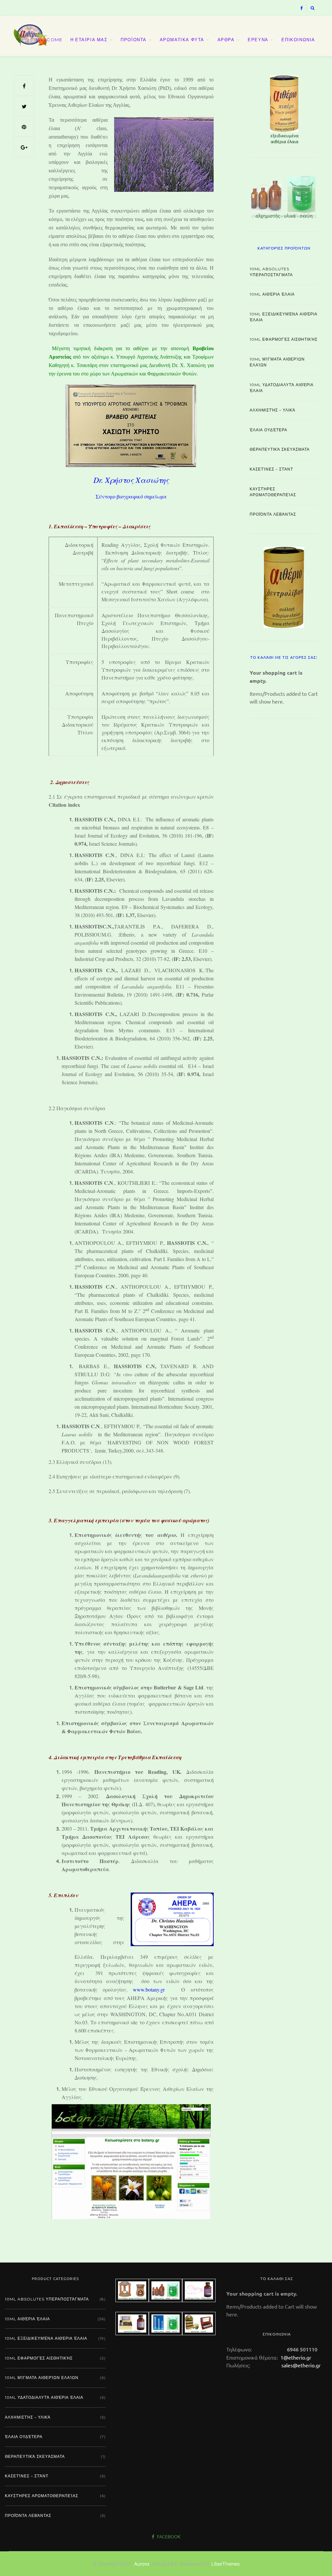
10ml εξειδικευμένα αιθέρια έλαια (284, 317)
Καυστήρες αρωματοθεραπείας (273, 492)
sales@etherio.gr (301, 2365)
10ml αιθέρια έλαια (272, 294)
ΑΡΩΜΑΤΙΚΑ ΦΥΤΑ (182, 40)
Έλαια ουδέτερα (268, 430)
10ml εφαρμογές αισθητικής (284, 339)
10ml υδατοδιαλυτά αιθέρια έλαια (282, 388)
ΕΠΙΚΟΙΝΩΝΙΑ (298, 40)
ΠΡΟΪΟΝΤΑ (134, 40)
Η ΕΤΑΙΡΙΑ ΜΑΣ (89, 40)
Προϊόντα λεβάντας (273, 514)
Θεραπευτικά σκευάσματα (280, 449)
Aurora (142, 2564)
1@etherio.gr (295, 2357)
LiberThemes (225, 2564)
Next (315, 586)
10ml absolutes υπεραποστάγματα (271, 272)
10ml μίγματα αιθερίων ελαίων (277, 362)
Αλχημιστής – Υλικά (273, 410)
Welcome (49, 40)
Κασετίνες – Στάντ (271, 469)
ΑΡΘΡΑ (226, 40)
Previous (238, 108)
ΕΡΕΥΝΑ (258, 40)
